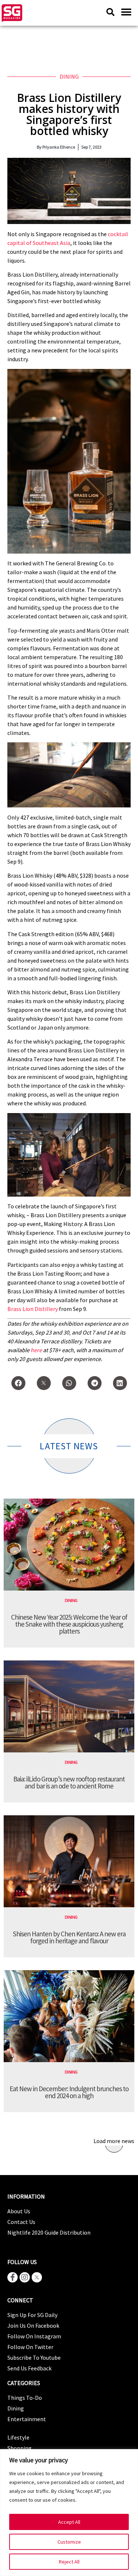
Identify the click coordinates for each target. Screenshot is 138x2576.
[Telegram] (95, 1383)
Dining (69, 77)
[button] (126, 12)
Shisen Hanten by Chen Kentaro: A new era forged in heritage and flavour (69, 1937)
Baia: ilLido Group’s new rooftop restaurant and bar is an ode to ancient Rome (69, 1782)
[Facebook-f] (13, 2277)
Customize (69, 2542)
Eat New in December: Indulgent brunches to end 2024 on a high (69, 2092)
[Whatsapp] (69, 1383)
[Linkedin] (120, 1383)
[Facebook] (18, 1383)
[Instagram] (25, 2277)
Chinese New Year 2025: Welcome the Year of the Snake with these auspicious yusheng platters (69, 1624)
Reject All (69, 2562)
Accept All (69, 2522)
